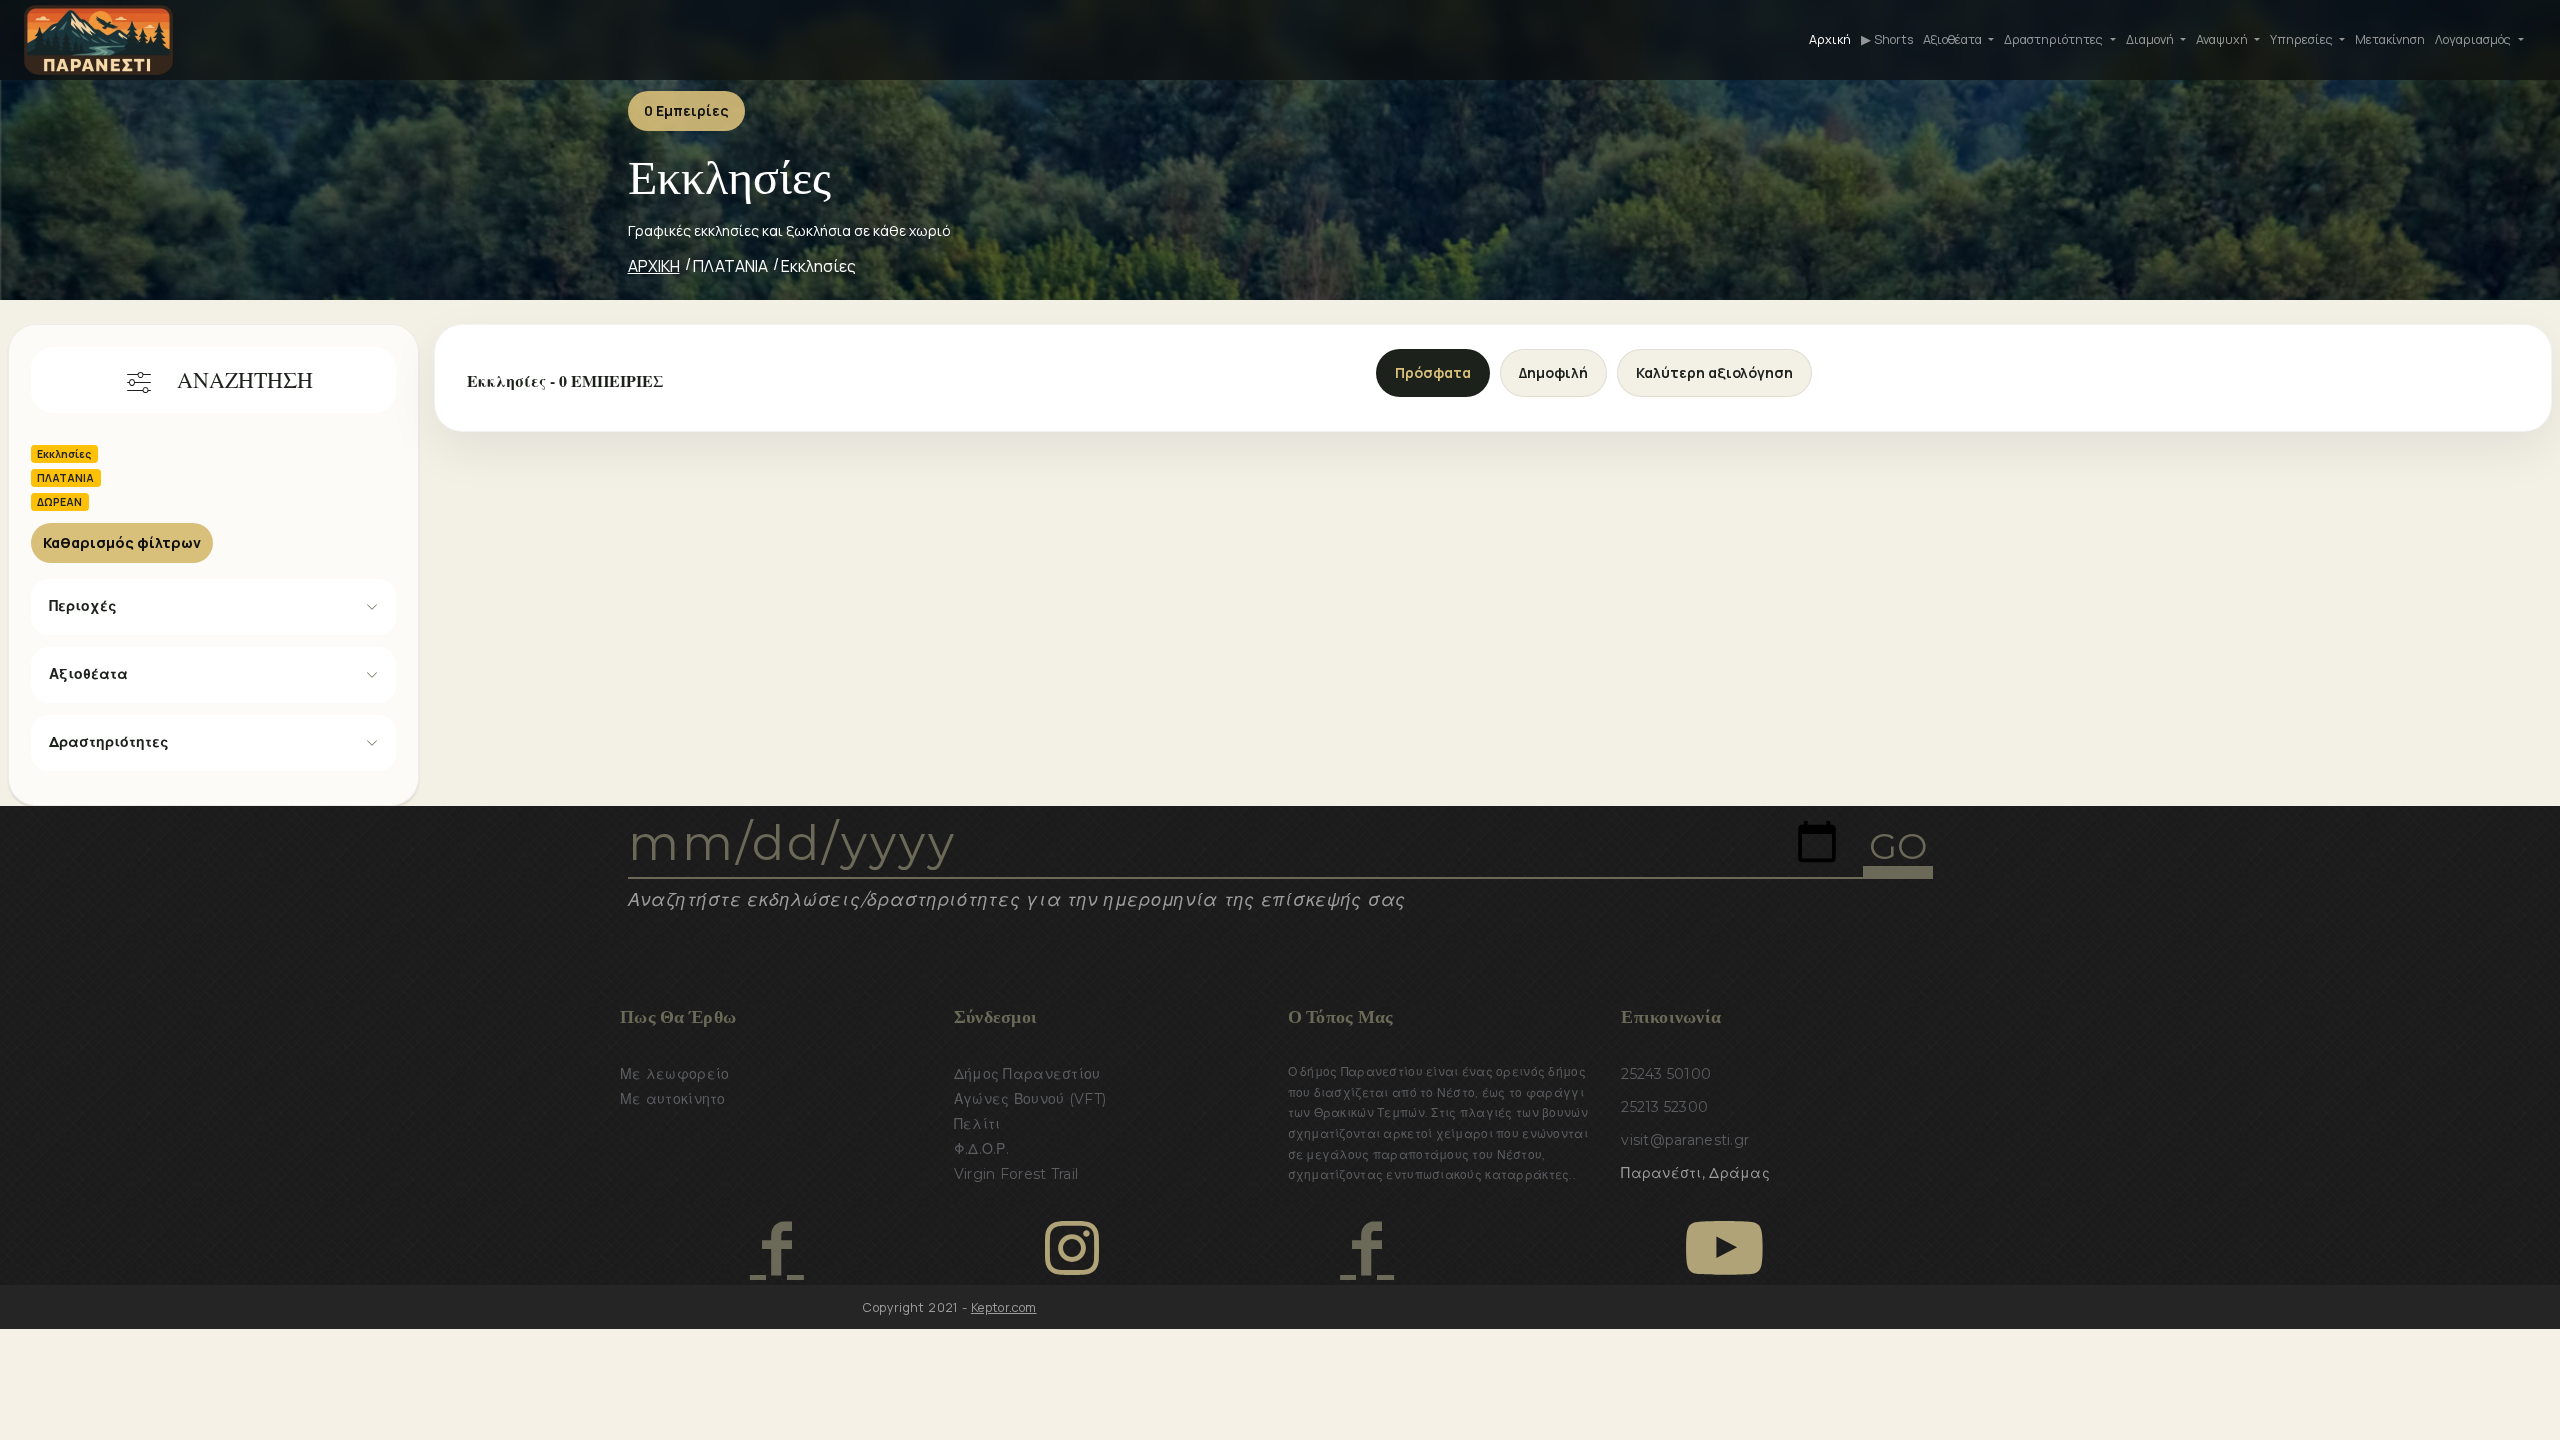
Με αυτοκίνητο (673, 1099)
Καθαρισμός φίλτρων (122, 542)
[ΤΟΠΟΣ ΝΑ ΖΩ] (1366, 1248)
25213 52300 (1664, 1107)
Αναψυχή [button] (2223, 39)
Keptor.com (1004, 1307)
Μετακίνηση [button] (2390, 39)
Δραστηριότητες (109, 742)
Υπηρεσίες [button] (2303, 39)
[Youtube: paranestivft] (1724, 1248)
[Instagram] (1072, 1248)
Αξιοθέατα (88, 674)
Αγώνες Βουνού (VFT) (1030, 1099)
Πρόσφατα (1433, 372)
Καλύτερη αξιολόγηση (1714, 372)
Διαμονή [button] (2151, 39)
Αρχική (1830, 39)
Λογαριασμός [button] (2474, 39)
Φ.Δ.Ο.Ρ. (981, 1149)
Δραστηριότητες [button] (2055, 39)
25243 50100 (1666, 1074)
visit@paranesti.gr (1685, 1140)
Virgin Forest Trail (1016, 1174)
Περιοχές (83, 606)
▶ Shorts (1887, 39)
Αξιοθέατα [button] (1954, 39)
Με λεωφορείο (674, 1074)
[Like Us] (776, 1248)
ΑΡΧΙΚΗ (654, 266)
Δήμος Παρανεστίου (1027, 1074)
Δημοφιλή (1553, 372)
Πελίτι (977, 1124)
